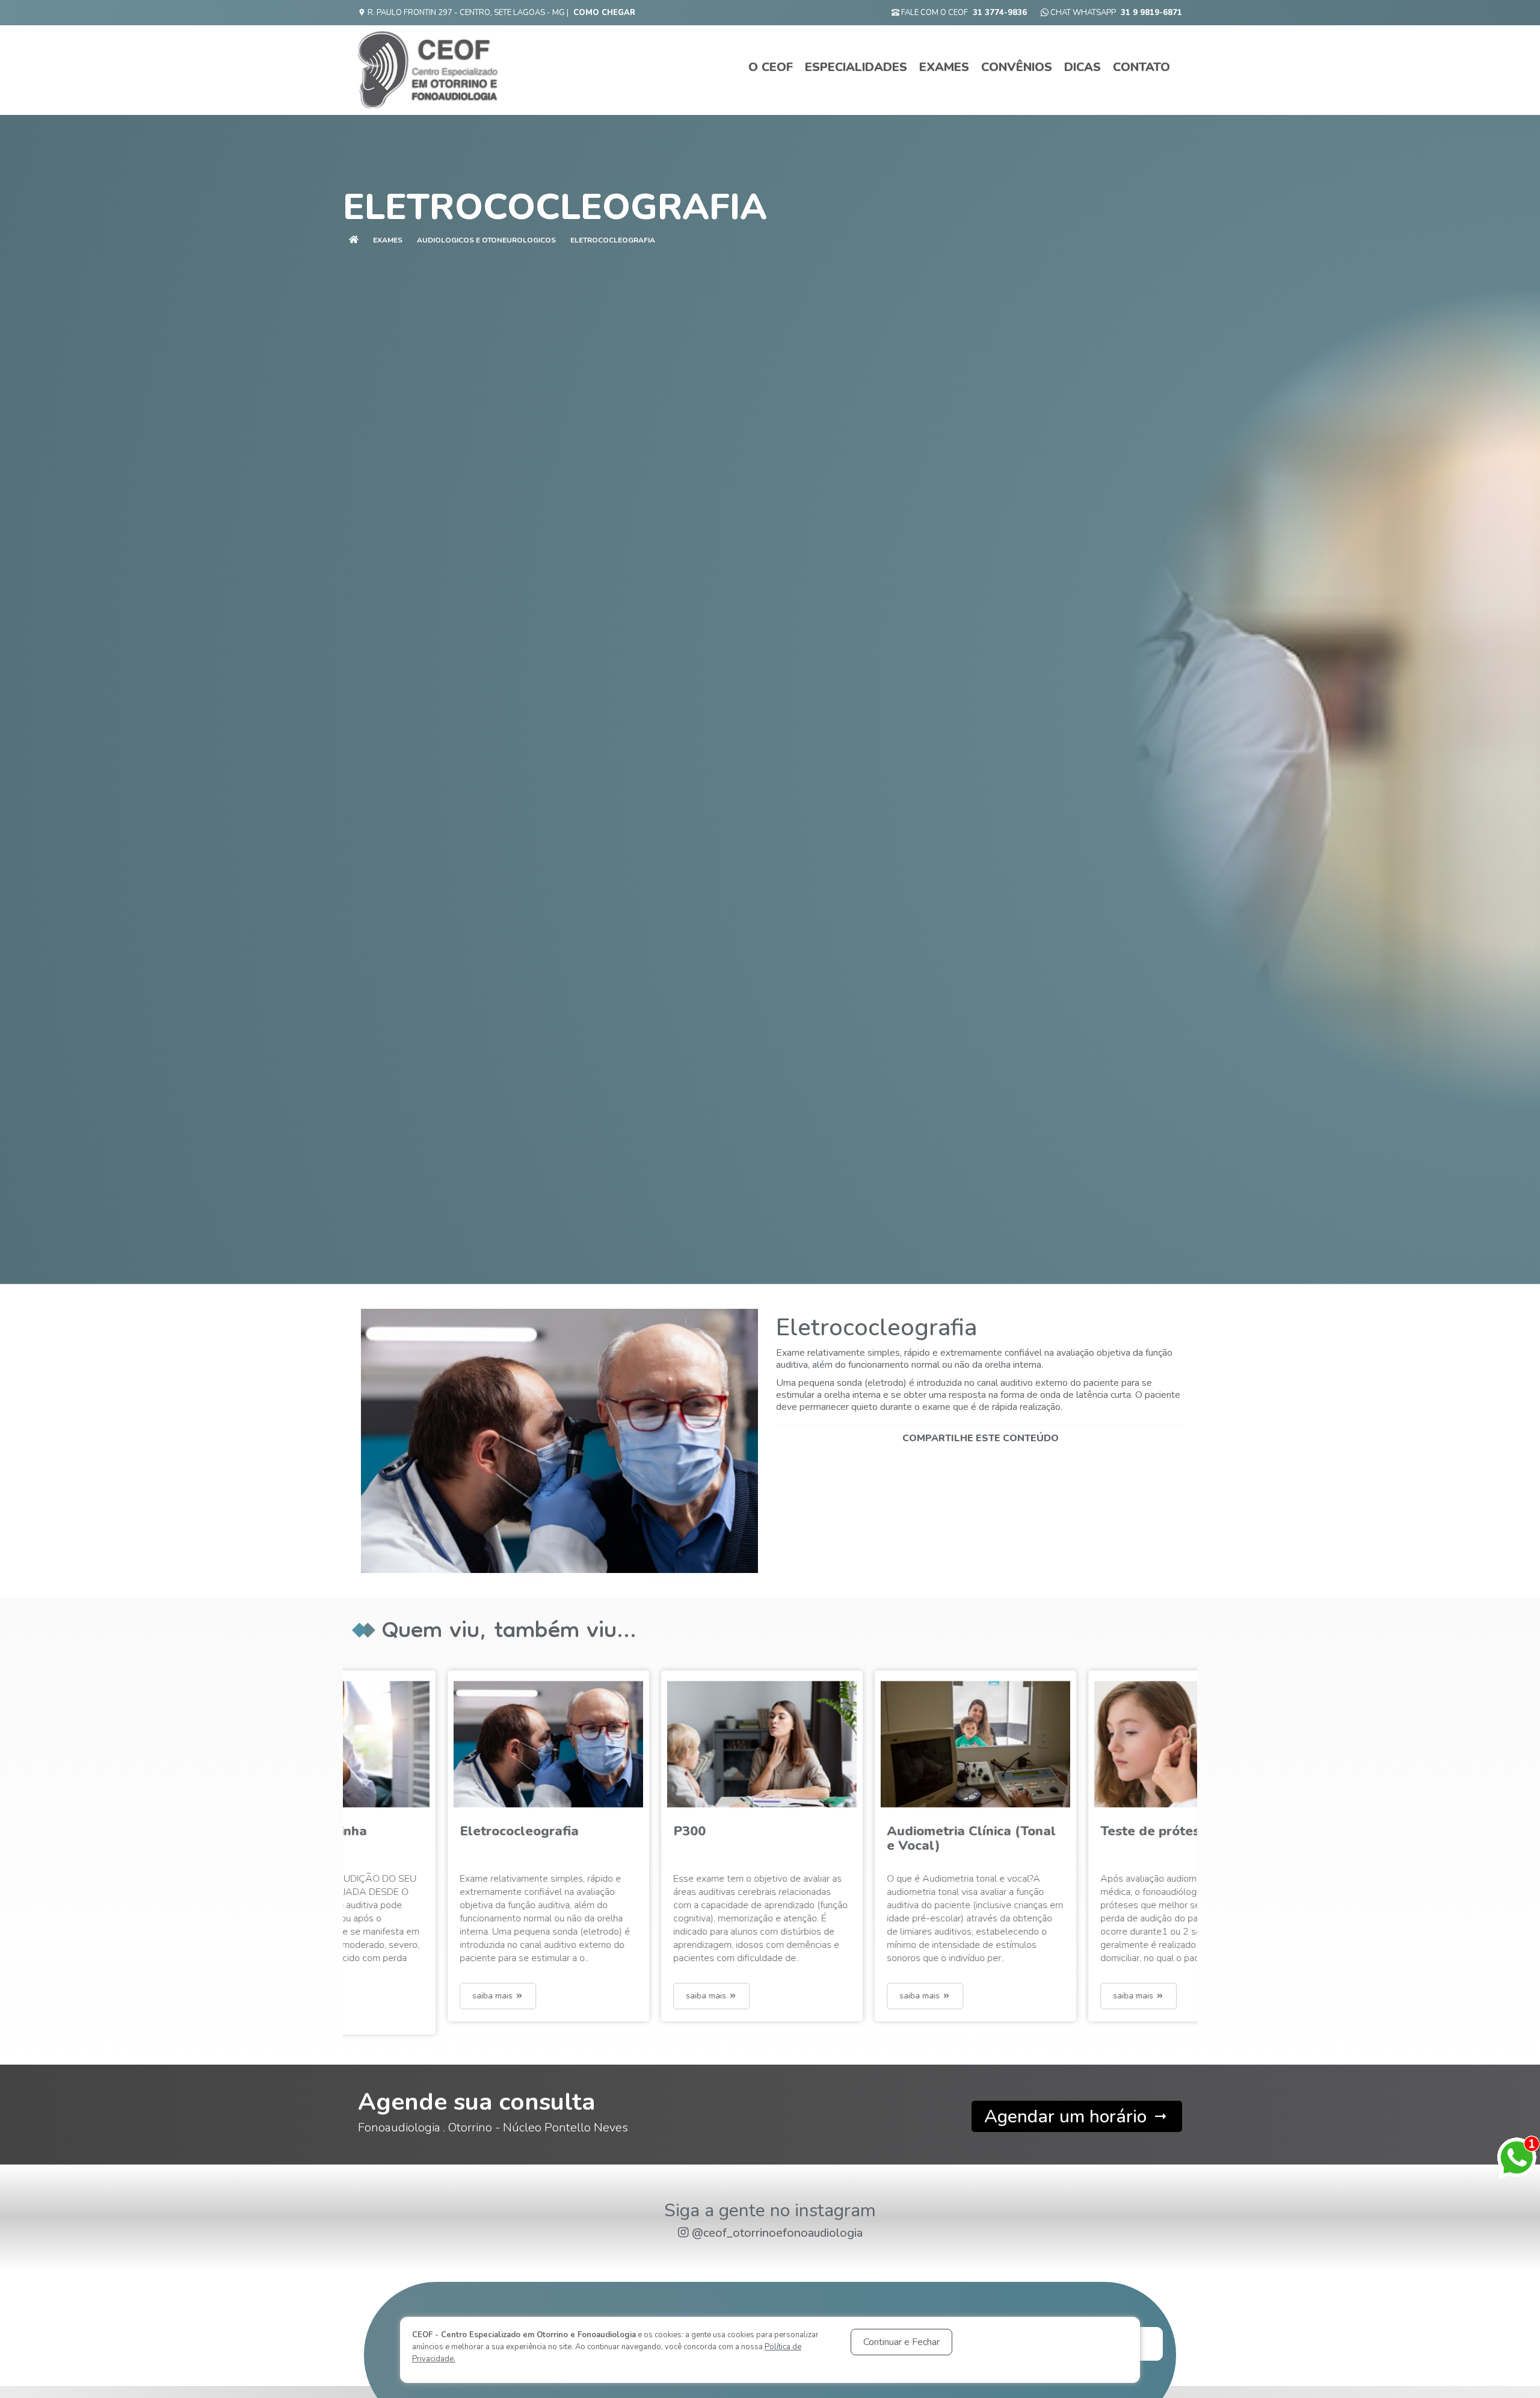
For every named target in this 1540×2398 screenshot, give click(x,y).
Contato (1141, 67)
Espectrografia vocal (1067, 1831)
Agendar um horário (1068, 2117)
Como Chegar (604, 13)
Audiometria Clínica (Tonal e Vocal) (659, 1838)
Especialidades (856, 67)
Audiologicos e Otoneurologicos (486, 240)
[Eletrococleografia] (559, 1441)
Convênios (1017, 67)
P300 (377, 1831)
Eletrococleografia (613, 240)
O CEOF (771, 67)
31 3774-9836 (1000, 13)
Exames (944, 67)
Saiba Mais (395, 1996)
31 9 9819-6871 (1151, 13)
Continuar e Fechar (901, 2342)
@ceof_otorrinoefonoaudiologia (777, 2233)
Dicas (1083, 67)
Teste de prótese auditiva (869, 1831)
